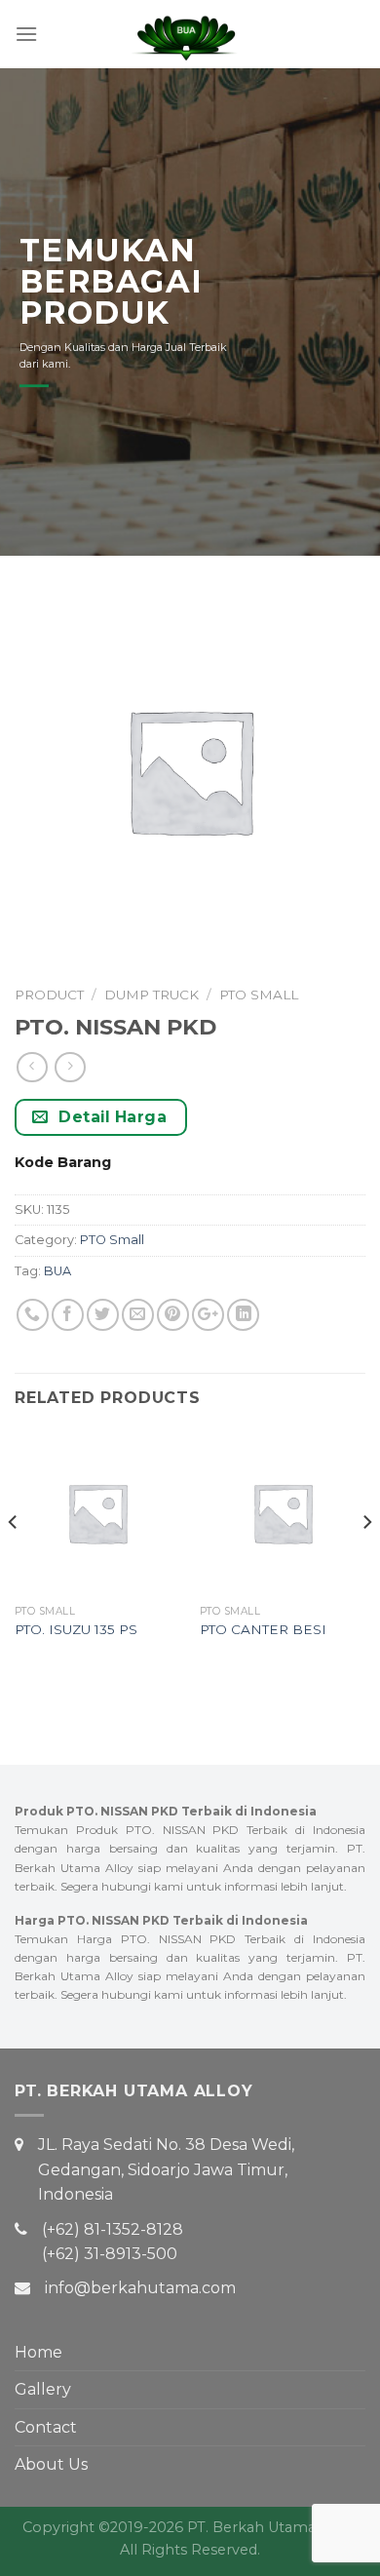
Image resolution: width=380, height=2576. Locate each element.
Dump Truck (152, 995)
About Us (51, 2464)
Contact (46, 2427)
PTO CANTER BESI (263, 1629)
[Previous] (14, 1561)
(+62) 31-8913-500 (110, 2254)
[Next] (366, 1561)
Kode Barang (63, 1162)
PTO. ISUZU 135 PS (76, 1629)
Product (49, 995)
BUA (57, 1271)
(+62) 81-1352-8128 (113, 2229)
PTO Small (259, 995)
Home (38, 2352)
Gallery (43, 2389)
